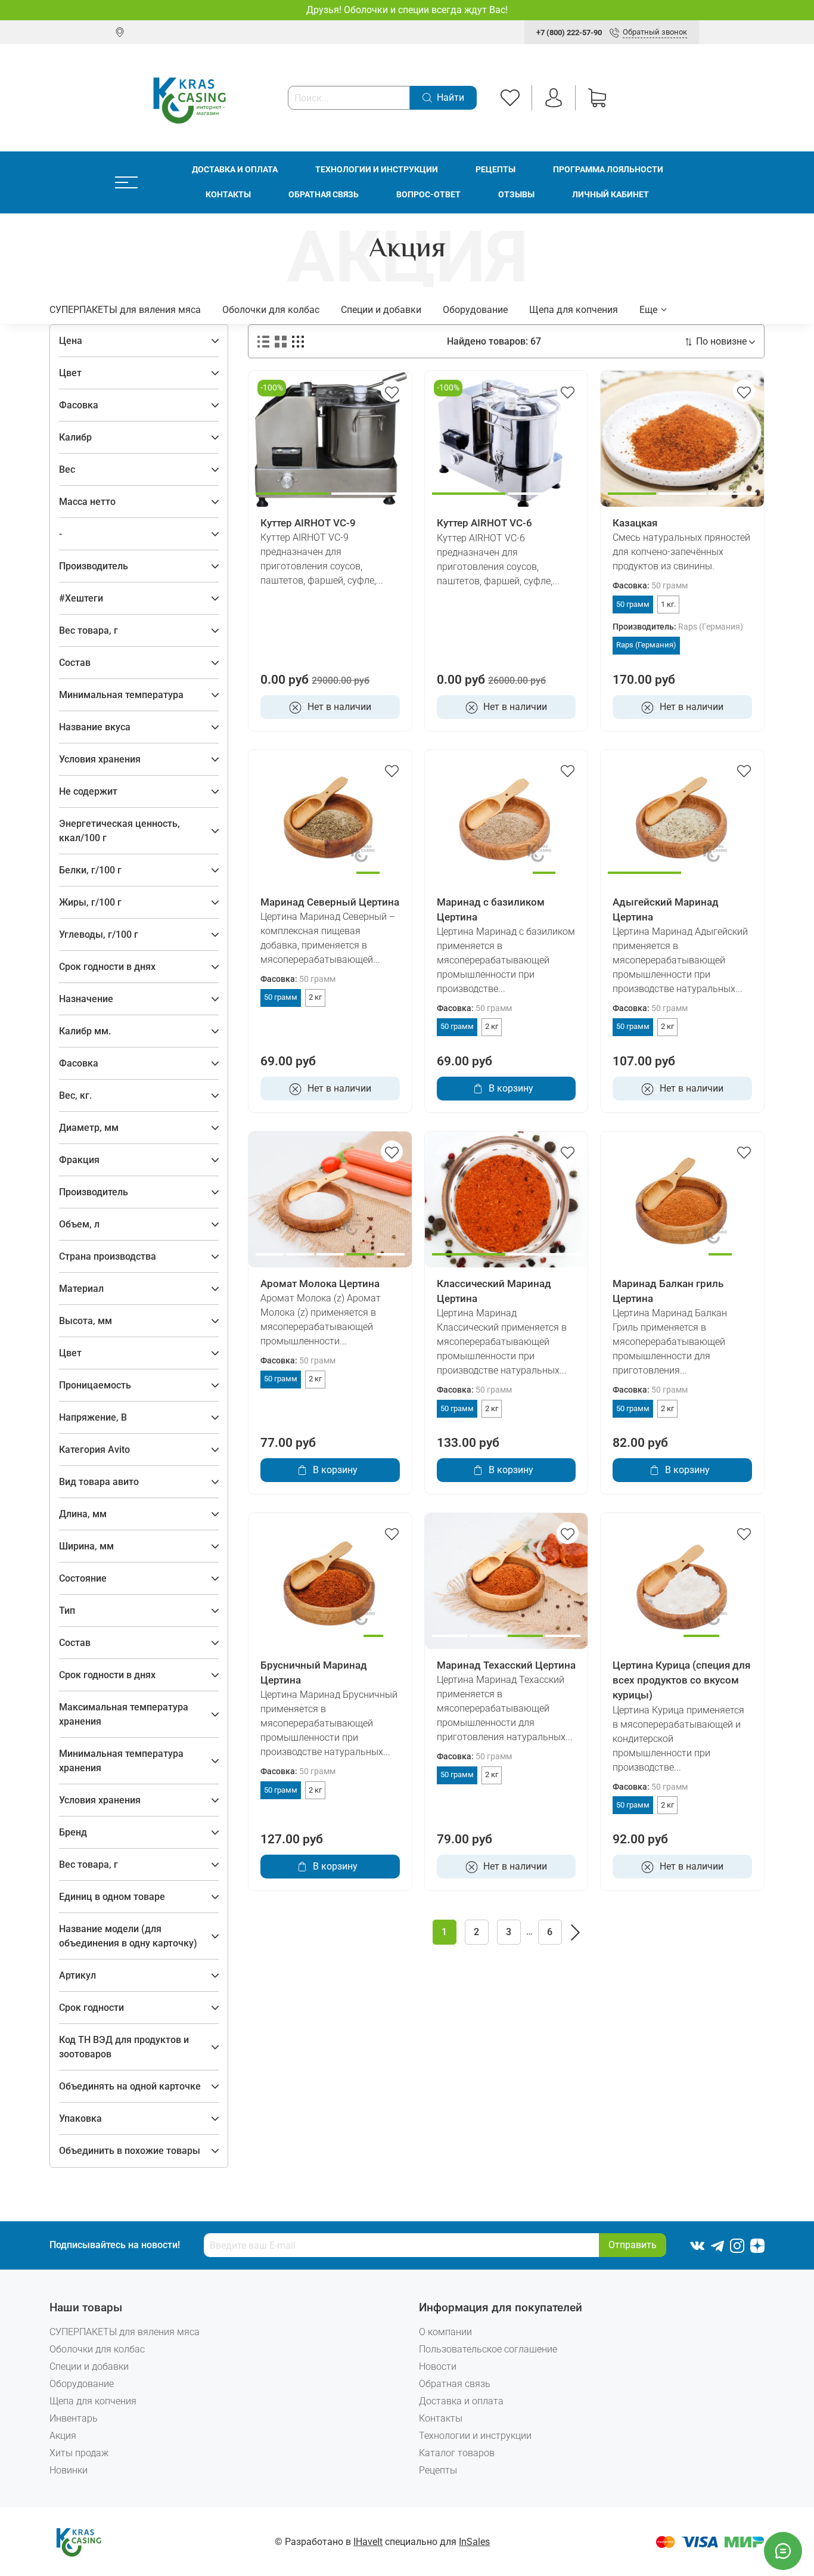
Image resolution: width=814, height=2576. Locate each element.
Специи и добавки (381, 310)
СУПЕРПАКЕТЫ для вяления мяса (125, 310)
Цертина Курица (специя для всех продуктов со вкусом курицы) (681, 1680)
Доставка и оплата (235, 170)
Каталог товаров (457, 2453)
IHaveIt (368, 2542)
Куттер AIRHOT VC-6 (484, 523)
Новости (438, 2366)
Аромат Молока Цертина (320, 1284)
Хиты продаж (79, 2453)
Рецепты (495, 170)
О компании (445, 2332)
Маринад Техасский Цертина (506, 1665)
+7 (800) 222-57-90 (569, 32)
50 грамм (633, 604)
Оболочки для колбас (271, 310)
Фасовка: (650, 586)
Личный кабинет (610, 195)
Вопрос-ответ (428, 195)
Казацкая (635, 523)
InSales (474, 2542)
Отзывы (516, 195)
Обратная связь (324, 195)
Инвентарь (74, 2418)
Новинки (69, 2470)
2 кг (315, 997)
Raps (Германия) (646, 645)
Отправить (633, 2245)
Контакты (228, 195)
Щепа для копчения (574, 310)
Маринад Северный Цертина (330, 902)
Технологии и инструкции (377, 170)
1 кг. (668, 604)
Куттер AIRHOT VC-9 (308, 523)
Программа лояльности (608, 170)
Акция (63, 2436)
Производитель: (678, 627)
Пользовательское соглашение (488, 2349)
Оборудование (475, 310)
